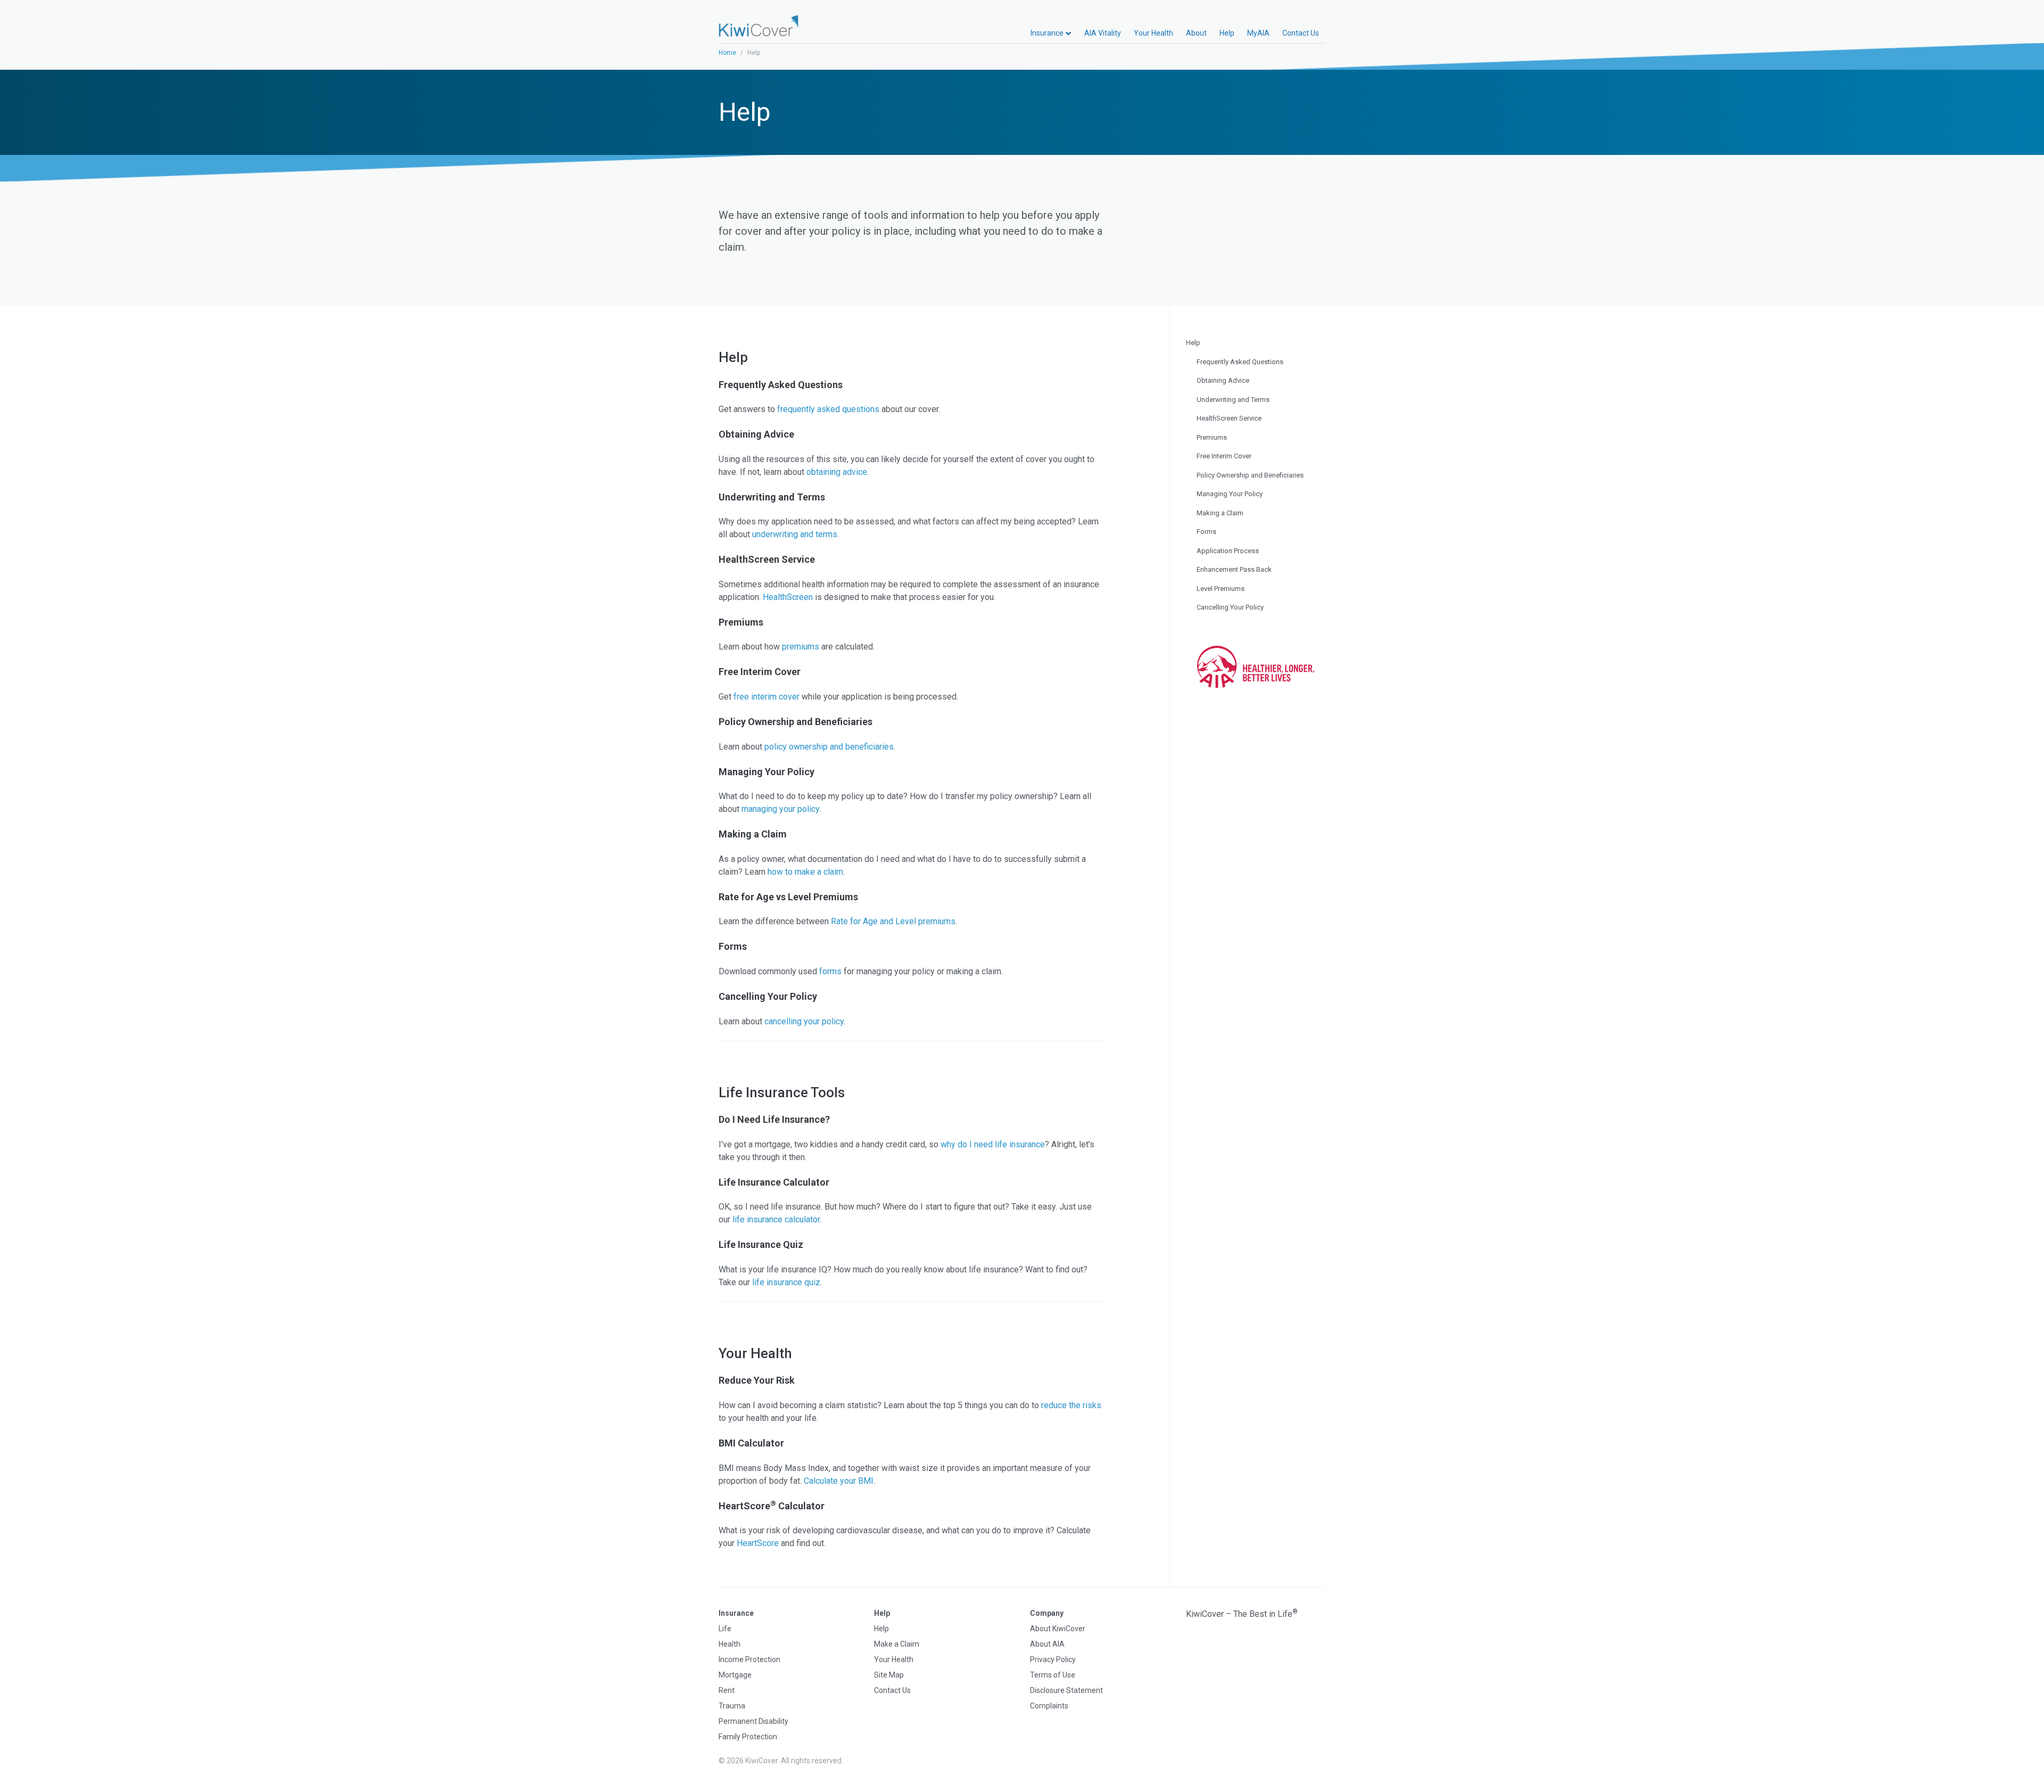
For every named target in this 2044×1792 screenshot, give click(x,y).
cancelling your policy (804, 1021)
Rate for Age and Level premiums (893, 921)
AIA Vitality (1103, 33)
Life (725, 1629)
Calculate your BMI (839, 1481)
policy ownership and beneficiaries (829, 747)
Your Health (1153, 33)
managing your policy (780, 809)
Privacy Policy (1053, 1659)
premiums (801, 647)
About (1196, 33)
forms (830, 971)
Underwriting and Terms (1233, 400)
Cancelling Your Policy (1230, 607)
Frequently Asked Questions (1240, 362)
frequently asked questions (828, 409)
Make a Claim (897, 1644)
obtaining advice (837, 472)
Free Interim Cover (1224, 456)
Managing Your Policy (1230, 494)
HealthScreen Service (1229, 418)
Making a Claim (1220, 513)
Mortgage (735, 1675)
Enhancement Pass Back (1234, 569)
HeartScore (758, 1543)
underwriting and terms (795, 534)
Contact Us (1301, 33)
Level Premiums (1221, 589)
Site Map (889, 1675)
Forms (1206, 532)
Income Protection (749, 1659)
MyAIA (1258, 33)
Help (1227, 33)
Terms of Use (1053, 1675)
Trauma (732, 1706)
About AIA (1047, 1644)
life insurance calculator (776, 1219)
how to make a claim (805, 872)
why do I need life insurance (993, 1144)
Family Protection (748, 1737)
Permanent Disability (753, 1721)
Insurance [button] (1048, 33)
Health (730, 1644)
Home (727, 53)
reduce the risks (1071, 1405)
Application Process (1228, 551)
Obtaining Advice (1223, 380)
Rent (727, 1690)
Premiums (1212, 437)
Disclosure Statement (1066, 1690)
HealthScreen (788, 597)
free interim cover (767, 697)
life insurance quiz (786, 1282)
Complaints (1049, 1706)
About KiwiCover (1058, 1629)
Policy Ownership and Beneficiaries (1250, 475)
